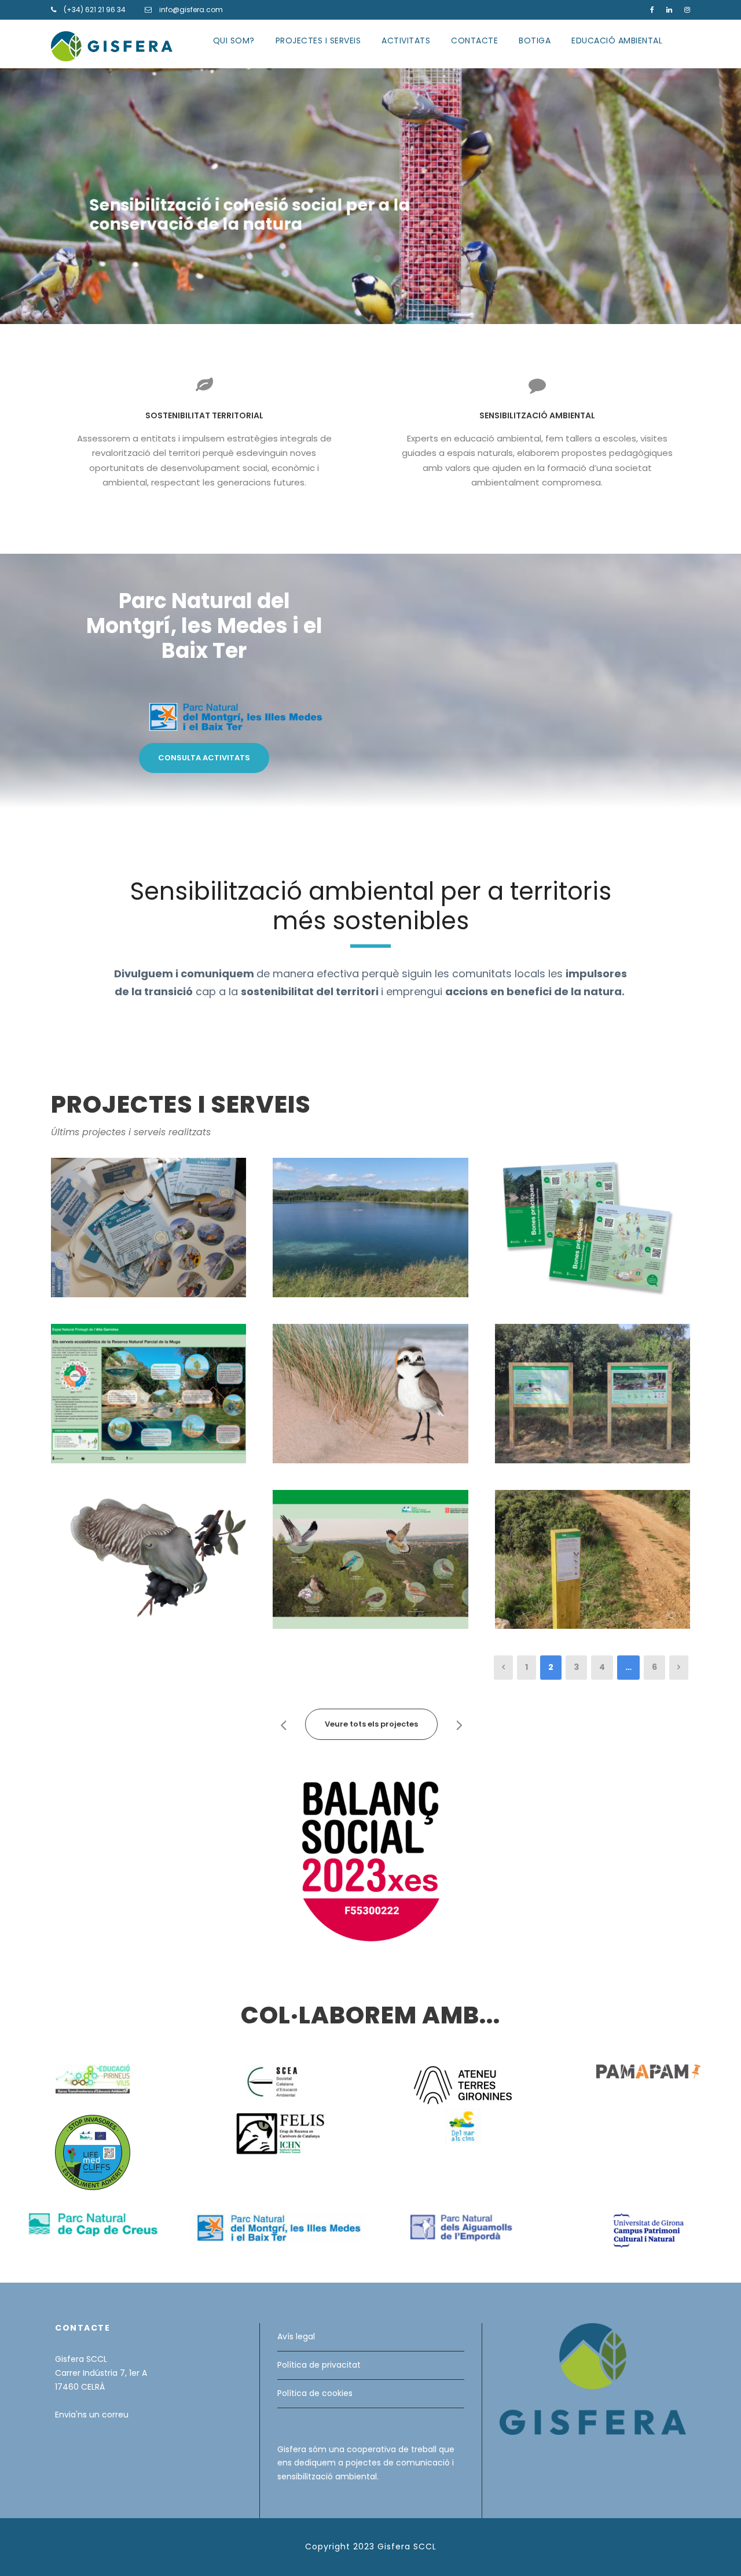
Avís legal (296, 2336)
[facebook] (652, 10)
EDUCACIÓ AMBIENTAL (617, 41)
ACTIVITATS (406, 41)
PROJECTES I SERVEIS (318, 41)
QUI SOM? (234, 41)
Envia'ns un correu (92, 2415)
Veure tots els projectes (371, 1724)
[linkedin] (669, 10)
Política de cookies (315, 2393)
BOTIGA (535, 41)
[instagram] (687, 10)
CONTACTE (474, 41)
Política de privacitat (319, 2365)
